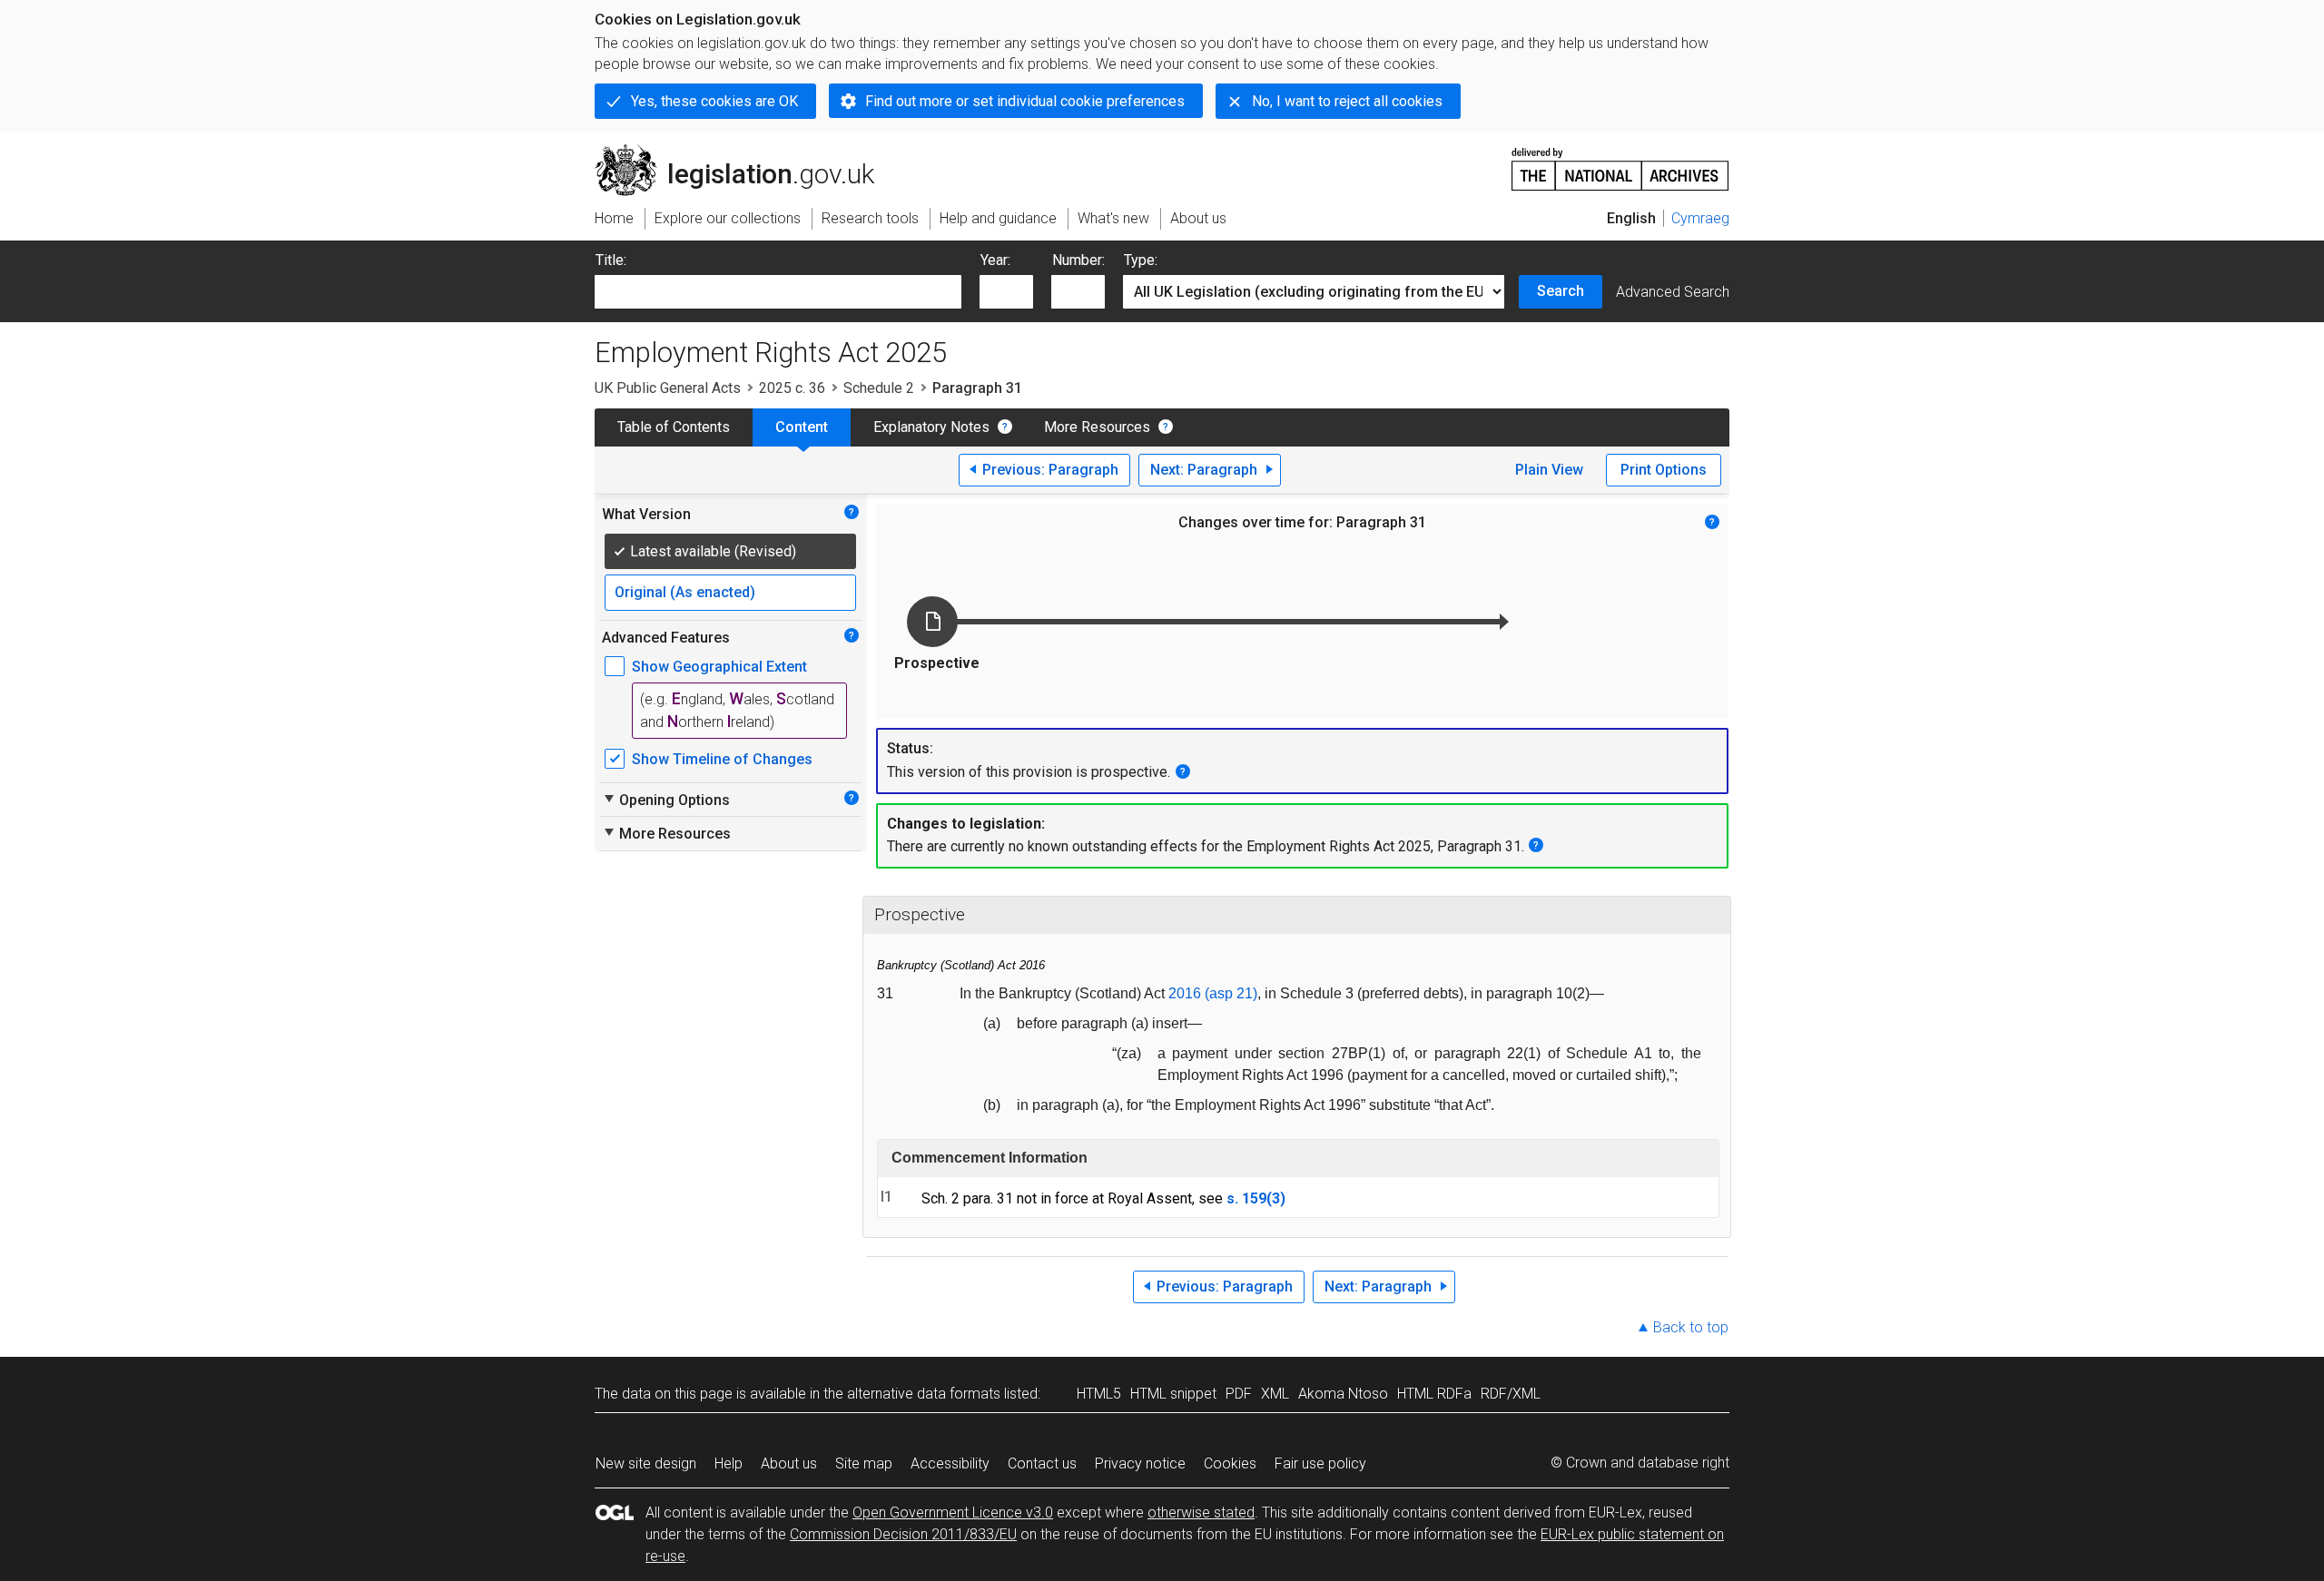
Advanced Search (1673, 292)
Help (729, 1463)
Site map (864, 1463)
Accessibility (950, 1463)
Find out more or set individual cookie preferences (1025, 101)
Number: (1078, 260)
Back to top (1691, 1327)
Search (1561, 291)
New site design (646, 1463)
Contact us (1042, 1463)
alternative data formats (924, 1394)
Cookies (1230, 1463)
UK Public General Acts (668, 388)
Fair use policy (1320, 1463)
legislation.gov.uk (745, 152)
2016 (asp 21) (1213, 993)
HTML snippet (1173, 1394)
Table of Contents (674, 427)
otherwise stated (1201, 1512)
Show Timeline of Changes (722, 759)
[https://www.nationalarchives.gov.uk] (1620, 162)
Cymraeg (1700, 218)
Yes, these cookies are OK (714, 101)
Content (802, 427)
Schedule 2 (879, 388)
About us (789, 1463)
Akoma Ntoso (1343, 1394)
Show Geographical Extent (719, 667)
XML (1275, 1394)
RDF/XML (1511, 1394)
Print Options (1664, 470)
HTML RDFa (1434, 1394)
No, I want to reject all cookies (1347, 101)
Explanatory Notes (931, 427)
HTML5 (1099, 1394)
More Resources (1097, 427)
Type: (1141, 260)
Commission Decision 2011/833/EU (903, 1534)
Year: (995, 260)
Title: (611, 260)
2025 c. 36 (792, 388)
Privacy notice (1140, 1463)
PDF (1239, 1394)
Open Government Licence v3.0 (953, 1512)
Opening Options (666, 800)
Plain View (1549, 470)
